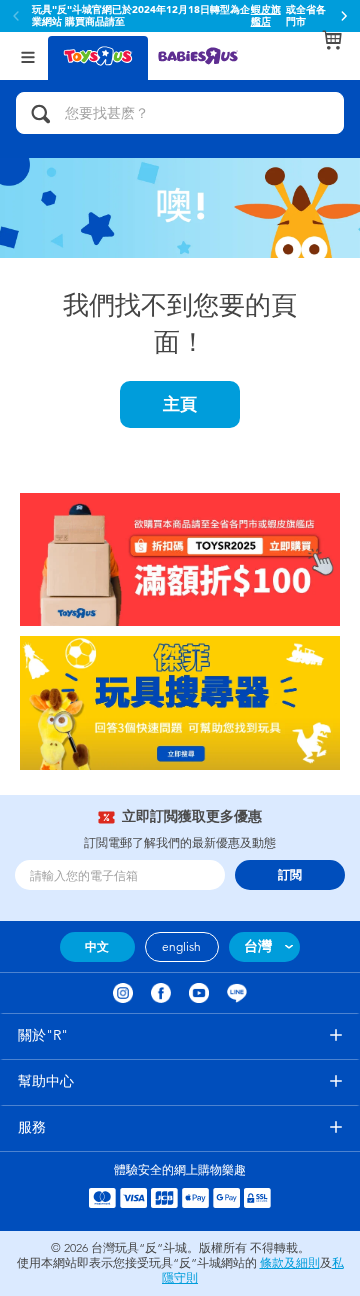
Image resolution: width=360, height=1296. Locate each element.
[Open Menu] (28, 55)
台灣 (258, 946)
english (181, 947)
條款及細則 (290, 1263)
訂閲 (290, 875)
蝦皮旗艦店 (266, 16)
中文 (97, 947)
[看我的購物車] (332, 40)
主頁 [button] (180, 404)
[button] (344, 16)
